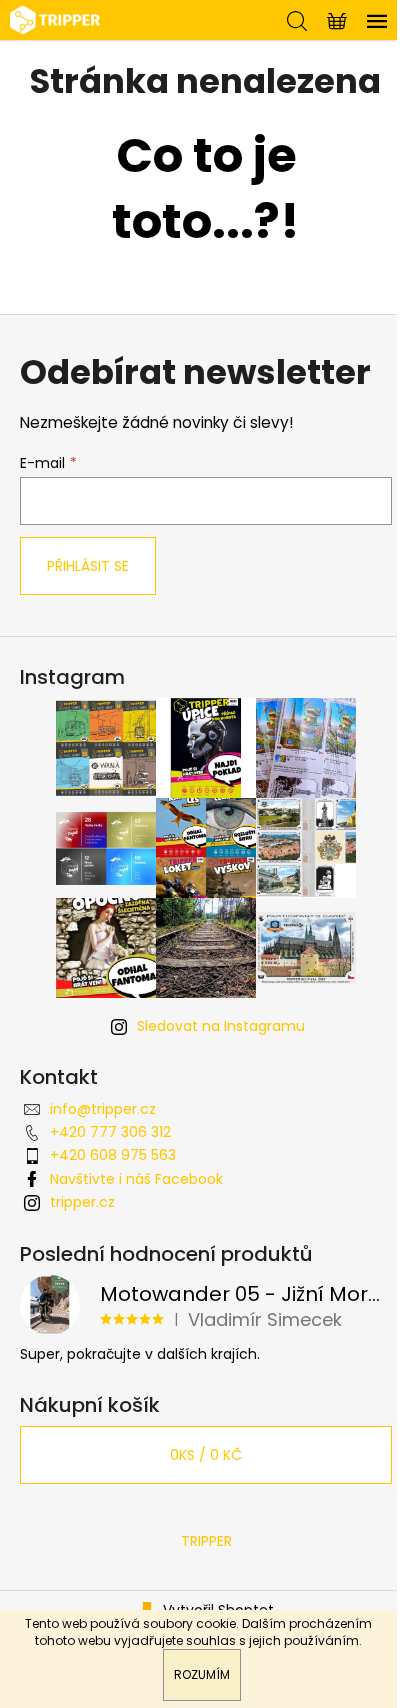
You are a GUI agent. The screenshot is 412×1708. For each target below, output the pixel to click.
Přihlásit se (88, 566)
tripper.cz (82, 1202)
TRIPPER (206, 1541)
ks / (206, 1455)
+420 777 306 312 (110, 1132)
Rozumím (202, 1674)
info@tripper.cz (103, 1109)
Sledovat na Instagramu (221, 1026)
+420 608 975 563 (113, 1155)
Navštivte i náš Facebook (136, 1179)
